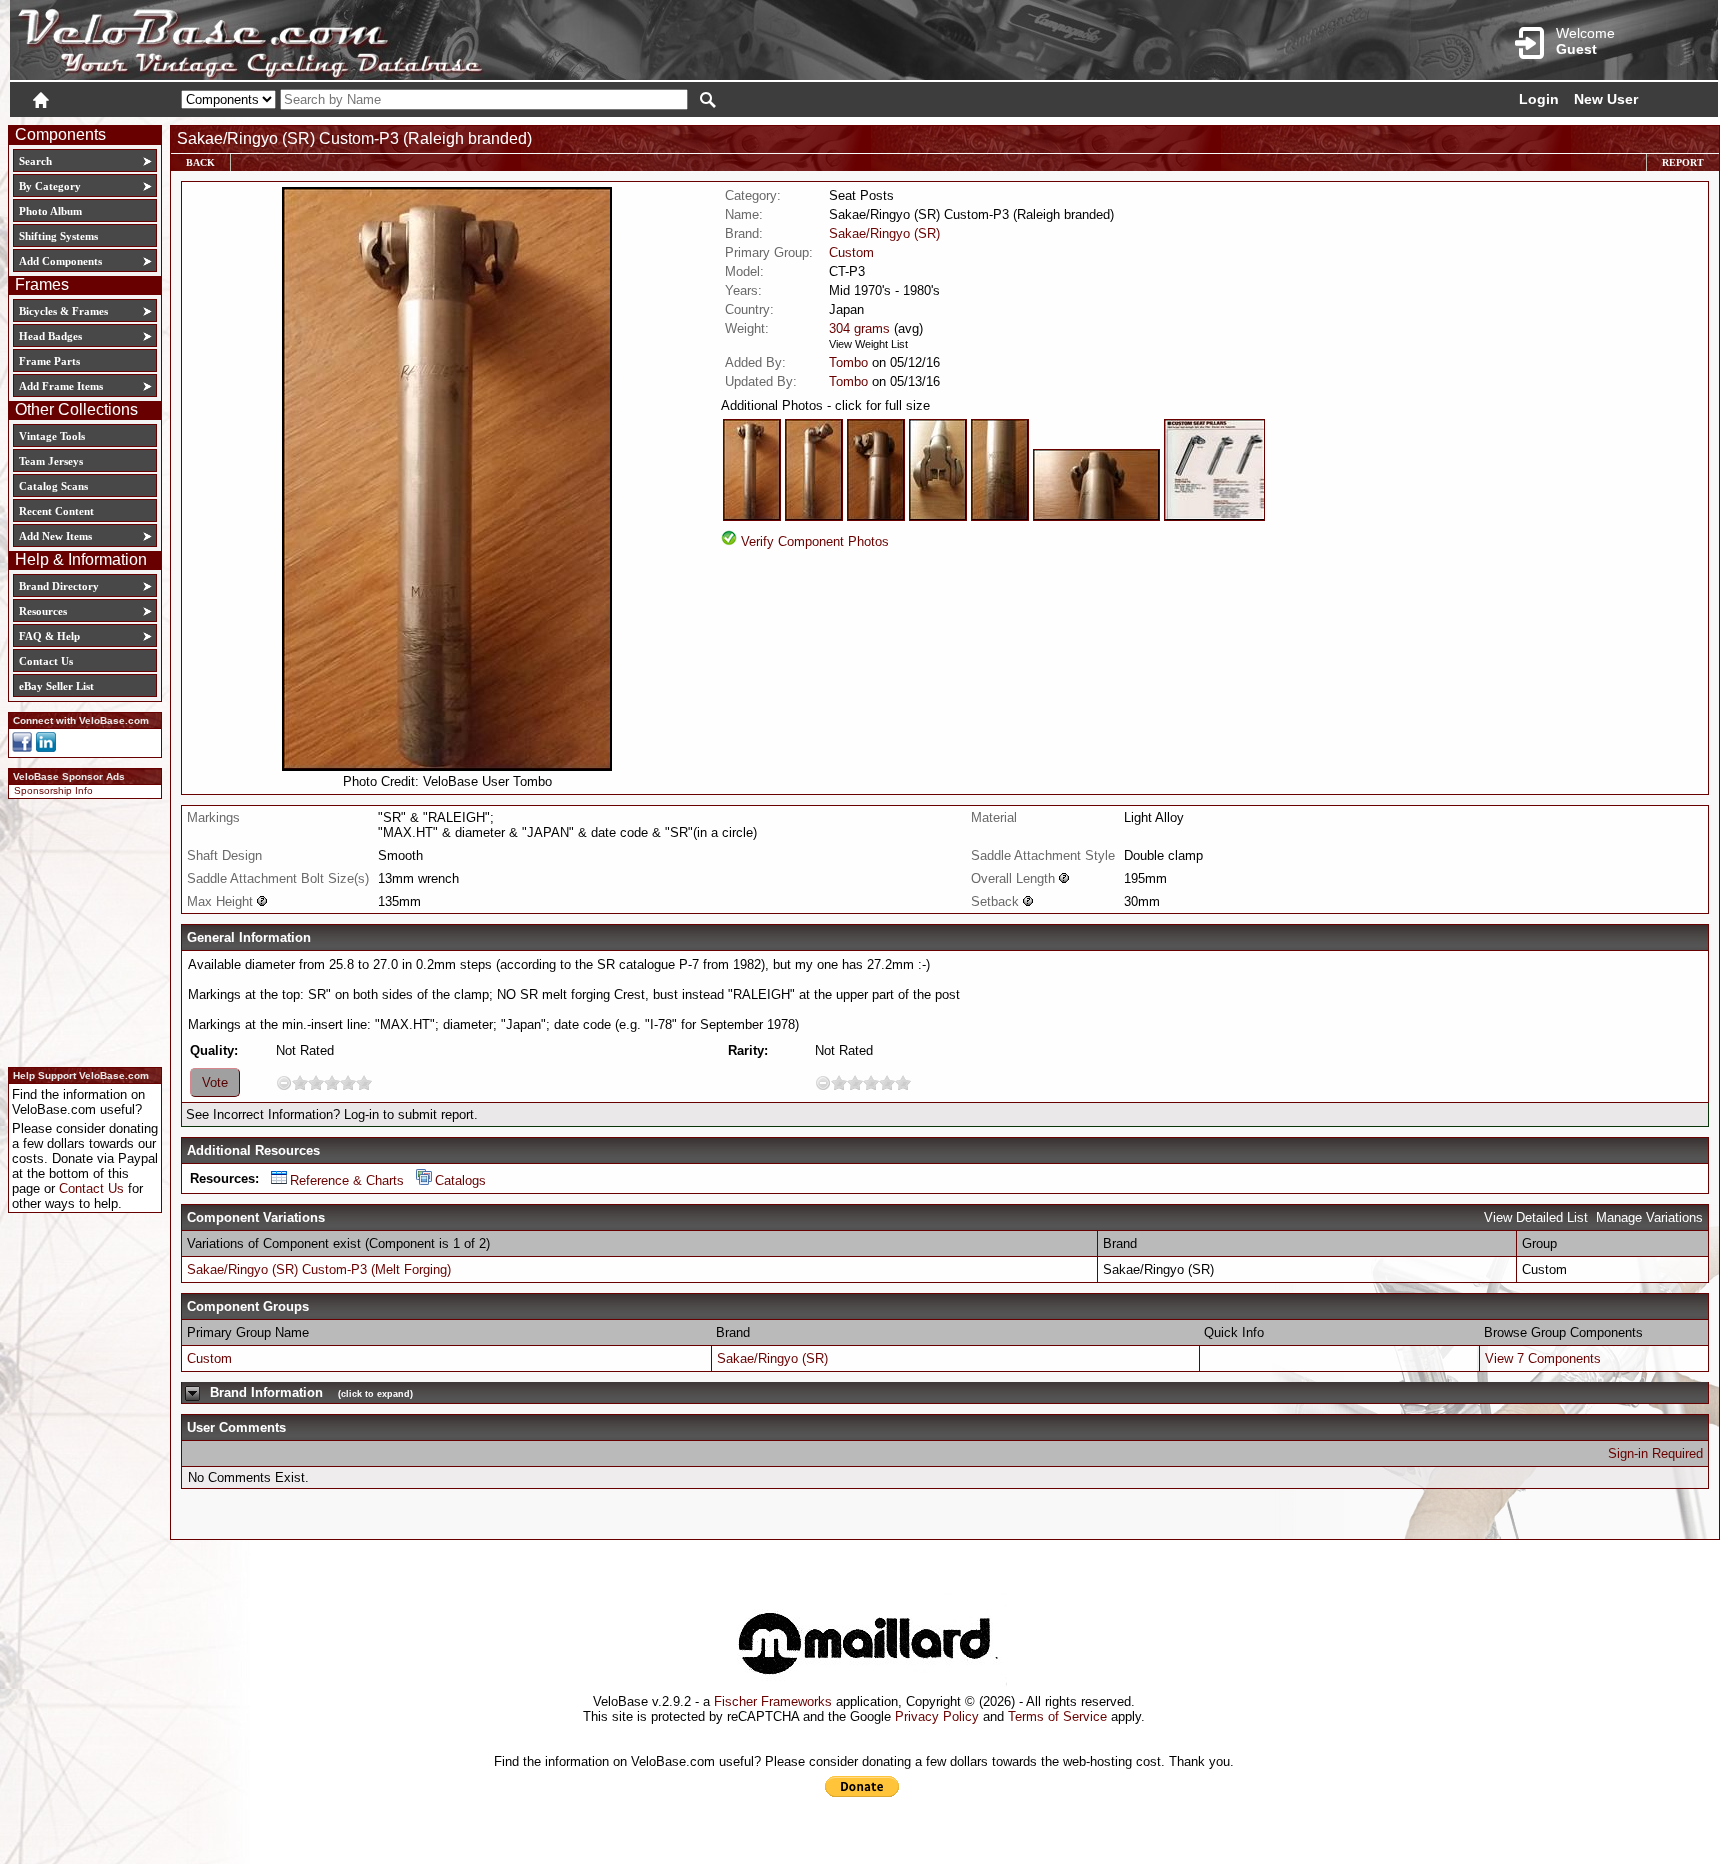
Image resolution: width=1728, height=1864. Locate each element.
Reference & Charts (347, 1180)
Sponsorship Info (53, 790)
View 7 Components (1543, 1358)
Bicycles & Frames (65, 311)
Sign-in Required (1655, 1453)
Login (1539, 99)
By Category (50, 186)
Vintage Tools (52, 436)
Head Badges (50, 336)
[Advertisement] (79, 930)
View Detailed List (1536, 1217)
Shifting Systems (58, 236)
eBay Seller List (56, 686)
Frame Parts (49, 361)
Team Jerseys (51, 461)
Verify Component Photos (815, 541)
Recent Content (56, 511)
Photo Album (50, 211)
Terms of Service (1057, 1716)
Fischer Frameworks (773, 1701)
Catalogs (460, 1180)
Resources (43, 611)
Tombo (848, 362)
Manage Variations (1649, 1217)
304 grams (859, 328)
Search (35, 161)
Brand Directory (59, 586)
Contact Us (46, 661)
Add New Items (55, 536)
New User (1606, 99)
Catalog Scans (53, 486)
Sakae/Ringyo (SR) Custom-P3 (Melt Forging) (319, 1269)
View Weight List (868, 344)
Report (1683, 162)
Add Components (60, 261)
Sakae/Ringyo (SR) (884, 233)
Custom (851, 252)
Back (200, 162)
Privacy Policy (937, 1716)
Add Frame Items (61, 386)
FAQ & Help (49, 636)
